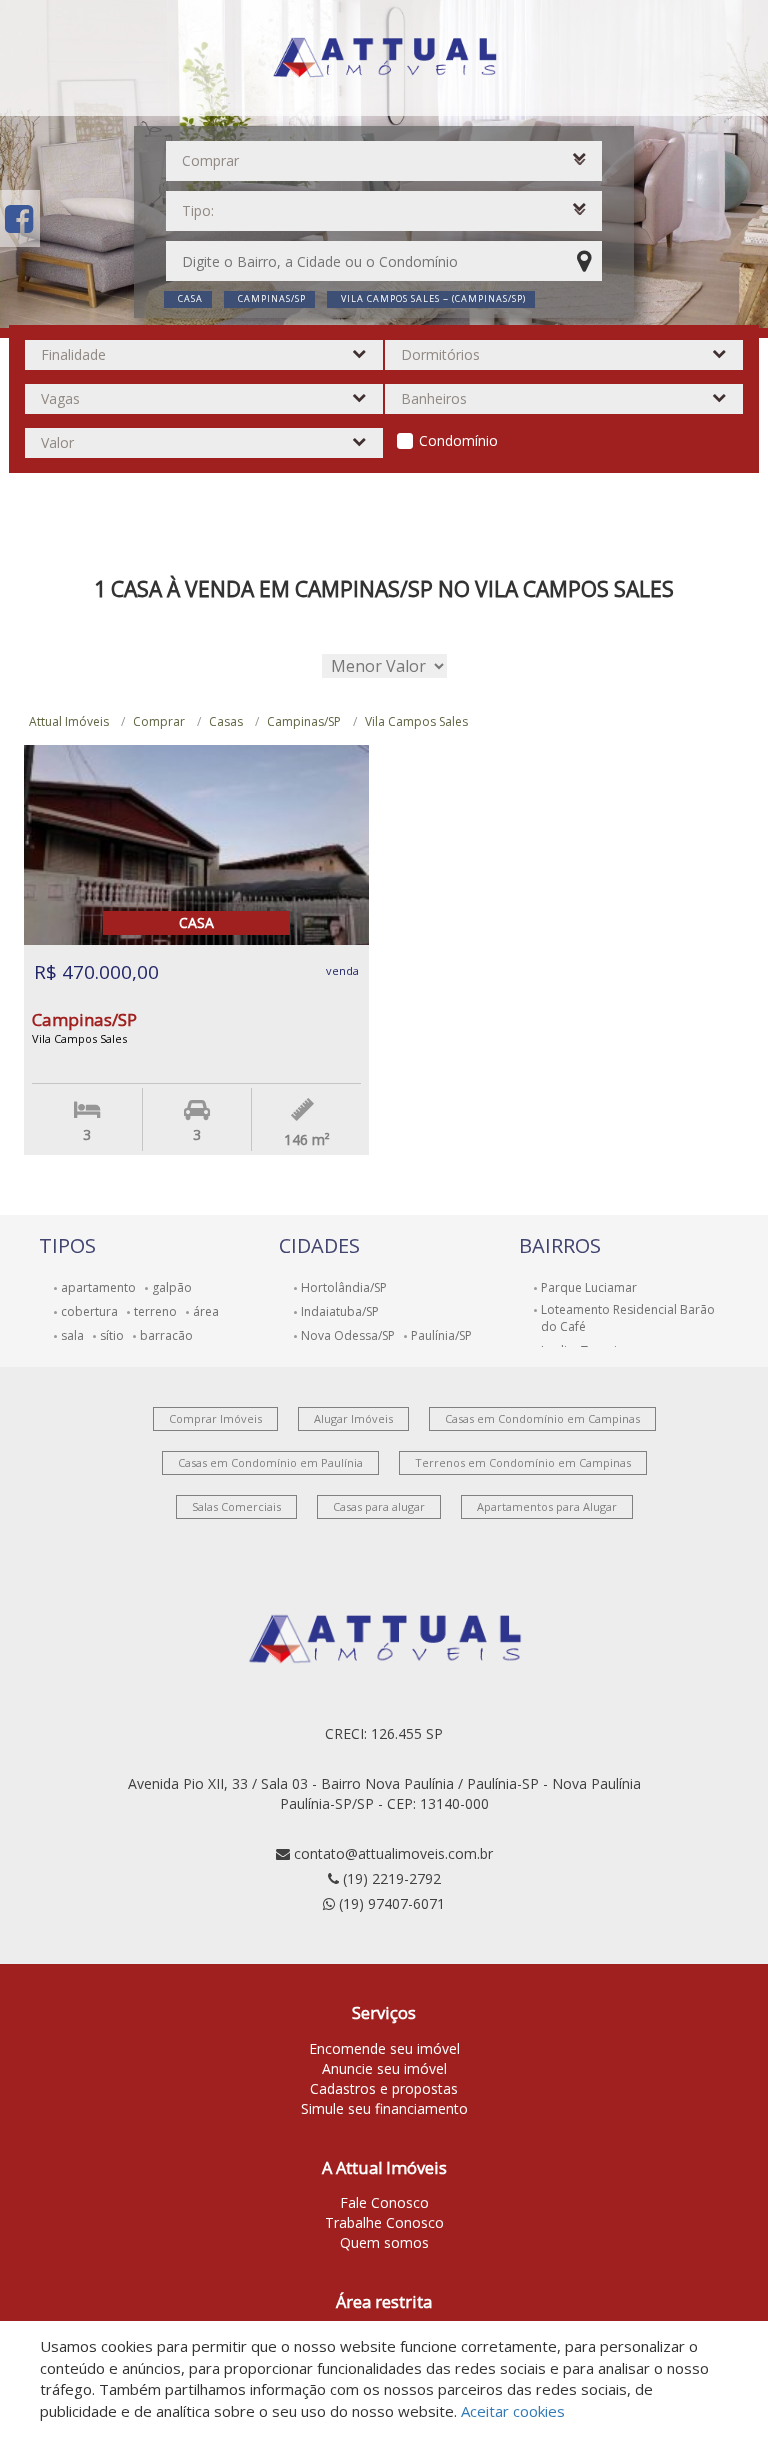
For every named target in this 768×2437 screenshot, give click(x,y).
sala (72, 1335)
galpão (172, 1287)
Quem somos (384, 2242)
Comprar (159, 721)
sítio (112, 1335)
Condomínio (458, 440)
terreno (155, 1311)
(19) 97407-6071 (392, 1903)
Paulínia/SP (441, 1335)
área (206, 1311)
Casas (226, 721)
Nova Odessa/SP (348, 1335)
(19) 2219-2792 (392, 1878)
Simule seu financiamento (384, 2108)
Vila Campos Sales (416, 721)
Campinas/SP (304, 721)
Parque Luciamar (589, 1287)
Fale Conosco (384, 2202)
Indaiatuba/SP (340, 1311)
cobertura (89, 1311)
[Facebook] (19, 218)
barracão (166, 1335)
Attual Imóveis (69, 721)
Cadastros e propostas (384, 2088)
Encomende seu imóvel (384, 2048)
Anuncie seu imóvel (384, 2068)
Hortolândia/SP (344, 1287)
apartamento (98, 1287)
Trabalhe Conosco (384, 2222)
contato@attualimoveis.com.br (393, 1853)
